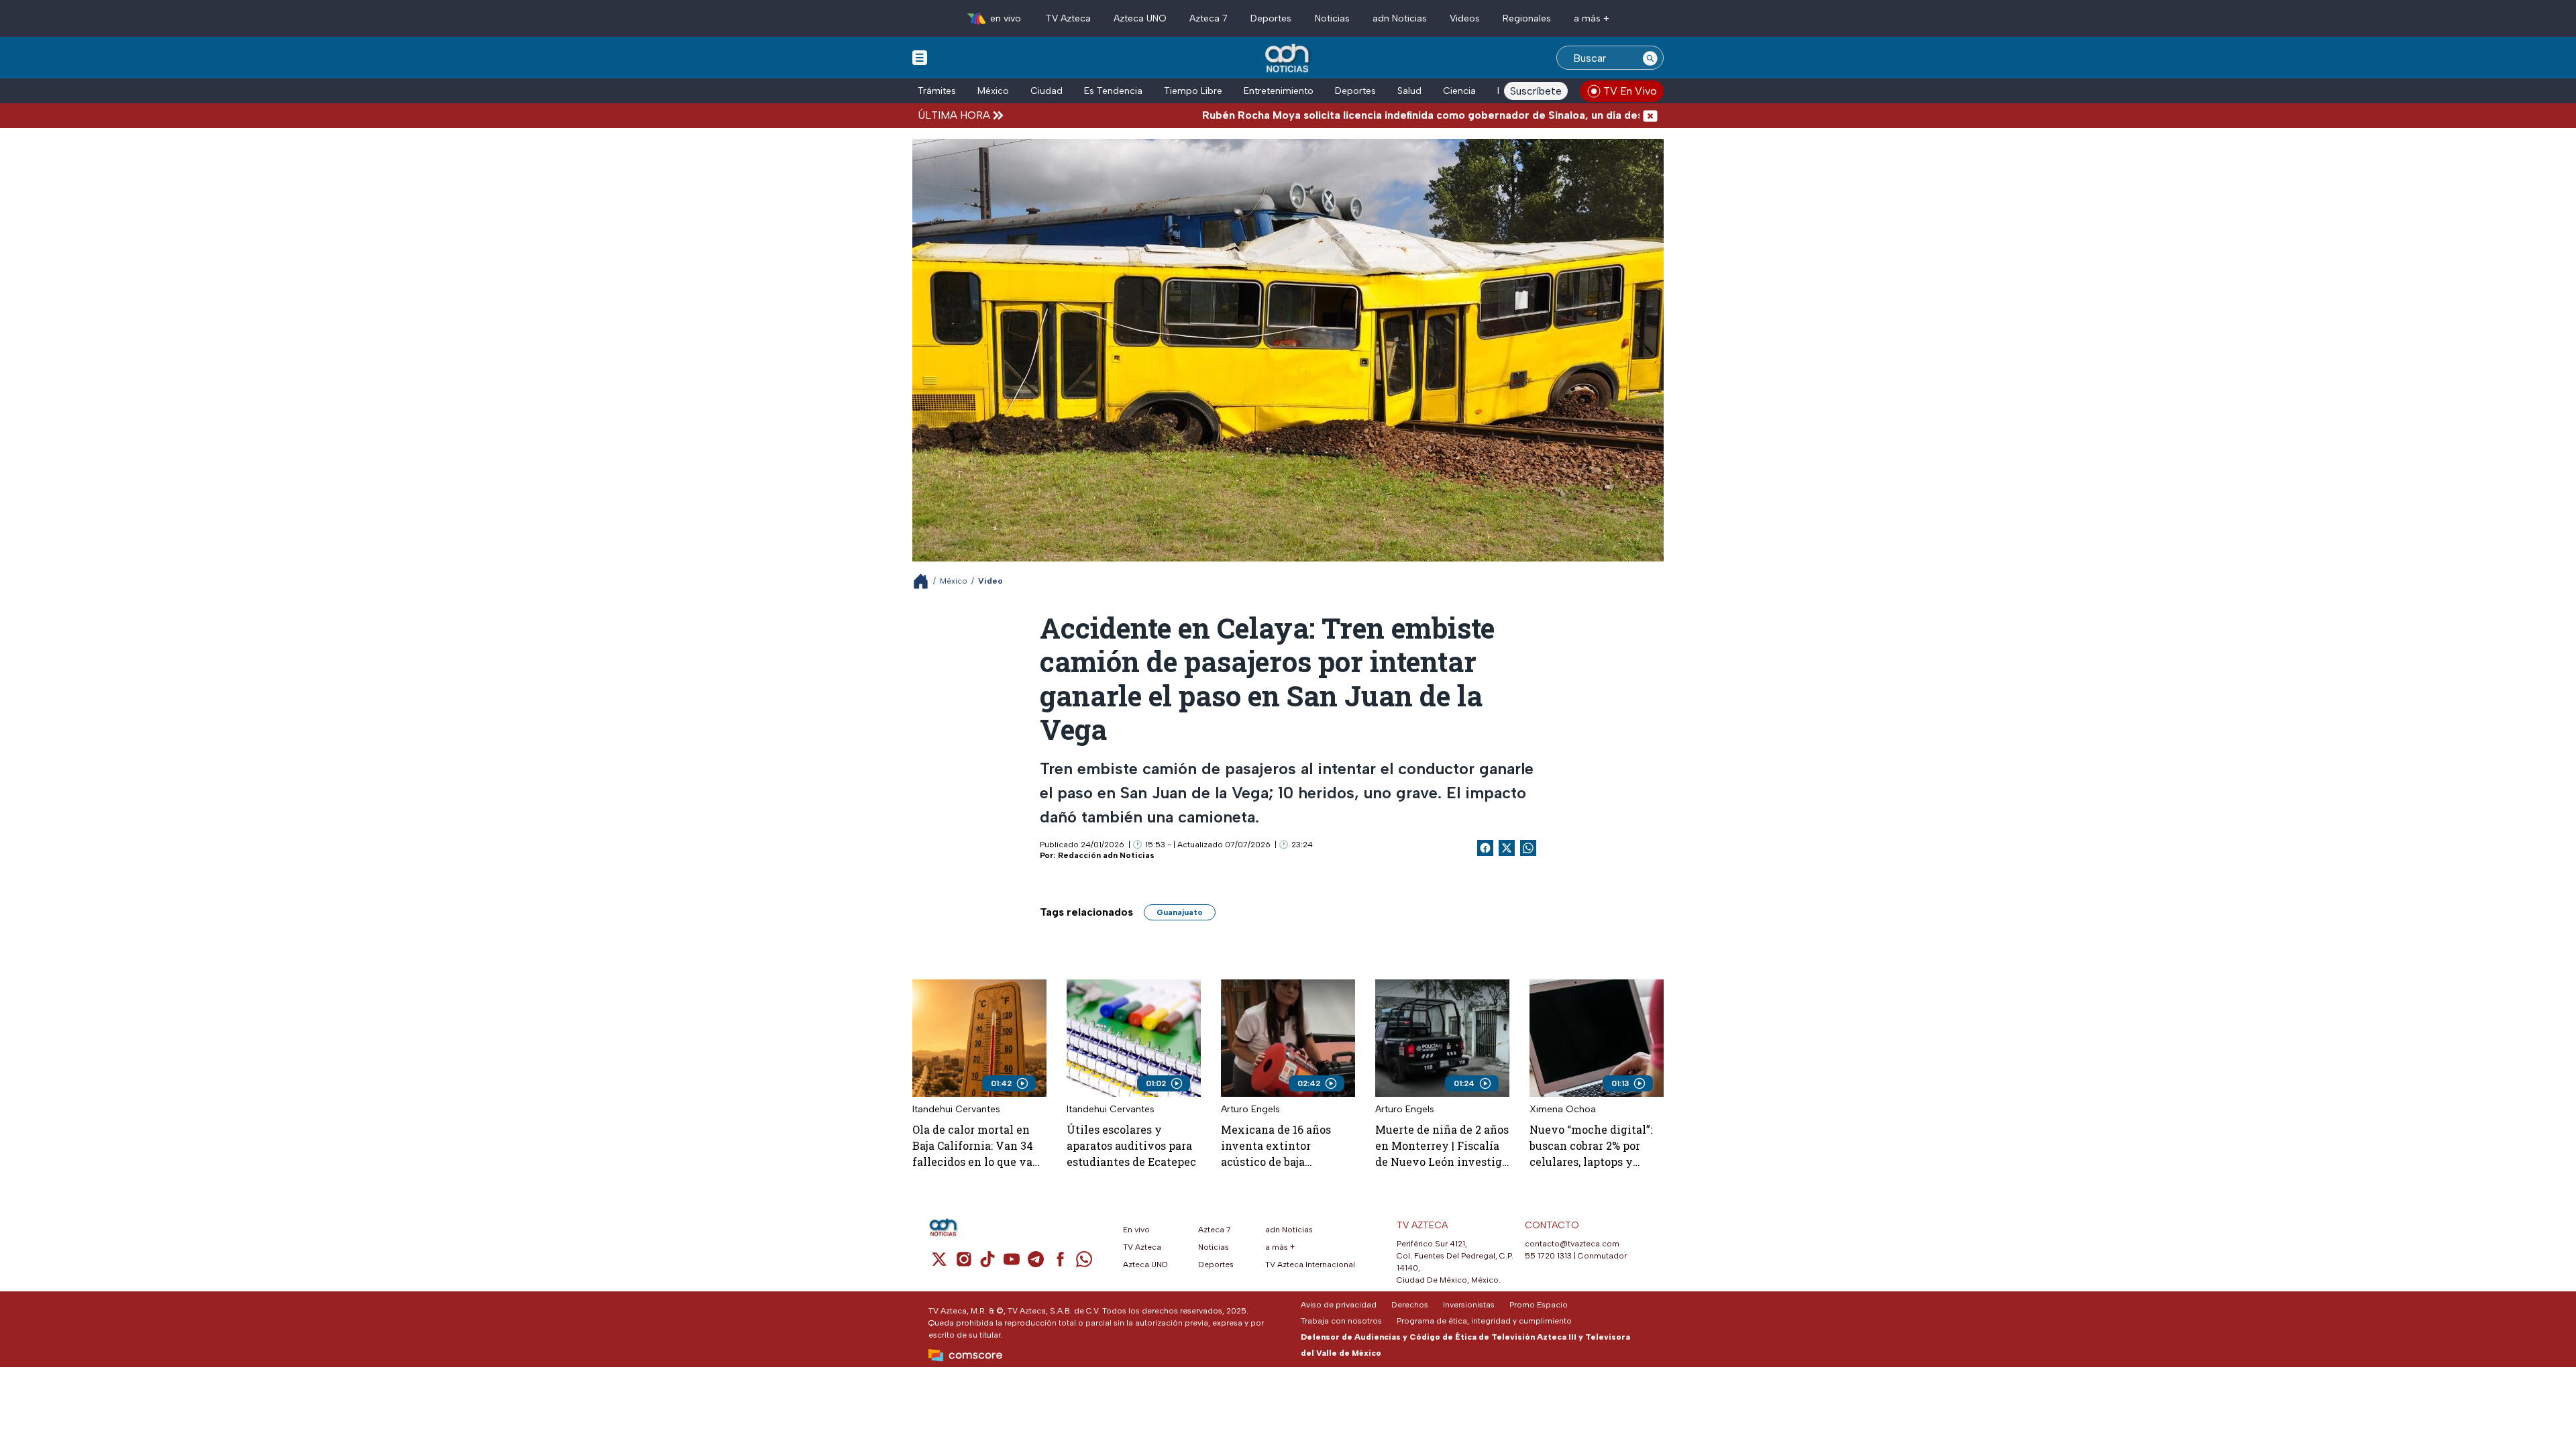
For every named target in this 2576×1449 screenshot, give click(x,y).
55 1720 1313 (1548, 1256)
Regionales (1527, 18)
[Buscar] (1650, 58)
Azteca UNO (1140, 18)
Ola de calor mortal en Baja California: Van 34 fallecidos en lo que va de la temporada (973, 1146)
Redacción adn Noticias (1106, 855)
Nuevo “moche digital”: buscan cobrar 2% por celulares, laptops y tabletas (1591, 1146)
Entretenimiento (1279, 91)
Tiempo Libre (1193, 91)
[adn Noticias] (1288, 59)
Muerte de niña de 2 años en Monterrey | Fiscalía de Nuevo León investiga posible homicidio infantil (1442, 1146)
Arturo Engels (1250, 1109)
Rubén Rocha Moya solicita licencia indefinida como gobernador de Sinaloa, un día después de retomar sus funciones (1404, 115)
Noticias (1332, 18)
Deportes (1271, 18)
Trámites (937, 91)
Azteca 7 (1209, 18)
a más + (1592, 18)
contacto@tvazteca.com (1572, 1244)
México (993, 91)
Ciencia (1459, 91)
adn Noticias (1400, 18)
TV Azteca (1068, 18)
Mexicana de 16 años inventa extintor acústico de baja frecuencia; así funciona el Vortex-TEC (1285, 1146)
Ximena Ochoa (1563, 1109)
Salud (1409, 91)
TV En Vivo (1630, 91)
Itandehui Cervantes (956, 1109)
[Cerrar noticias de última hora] (1650, 115)
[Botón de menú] (920, 57)
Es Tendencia (1113, 91)
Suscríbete (1536, 91)
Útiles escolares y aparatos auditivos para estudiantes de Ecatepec (1131, 1145)
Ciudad (1046, 91)
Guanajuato (1180, 912)
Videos (1465, 18)
